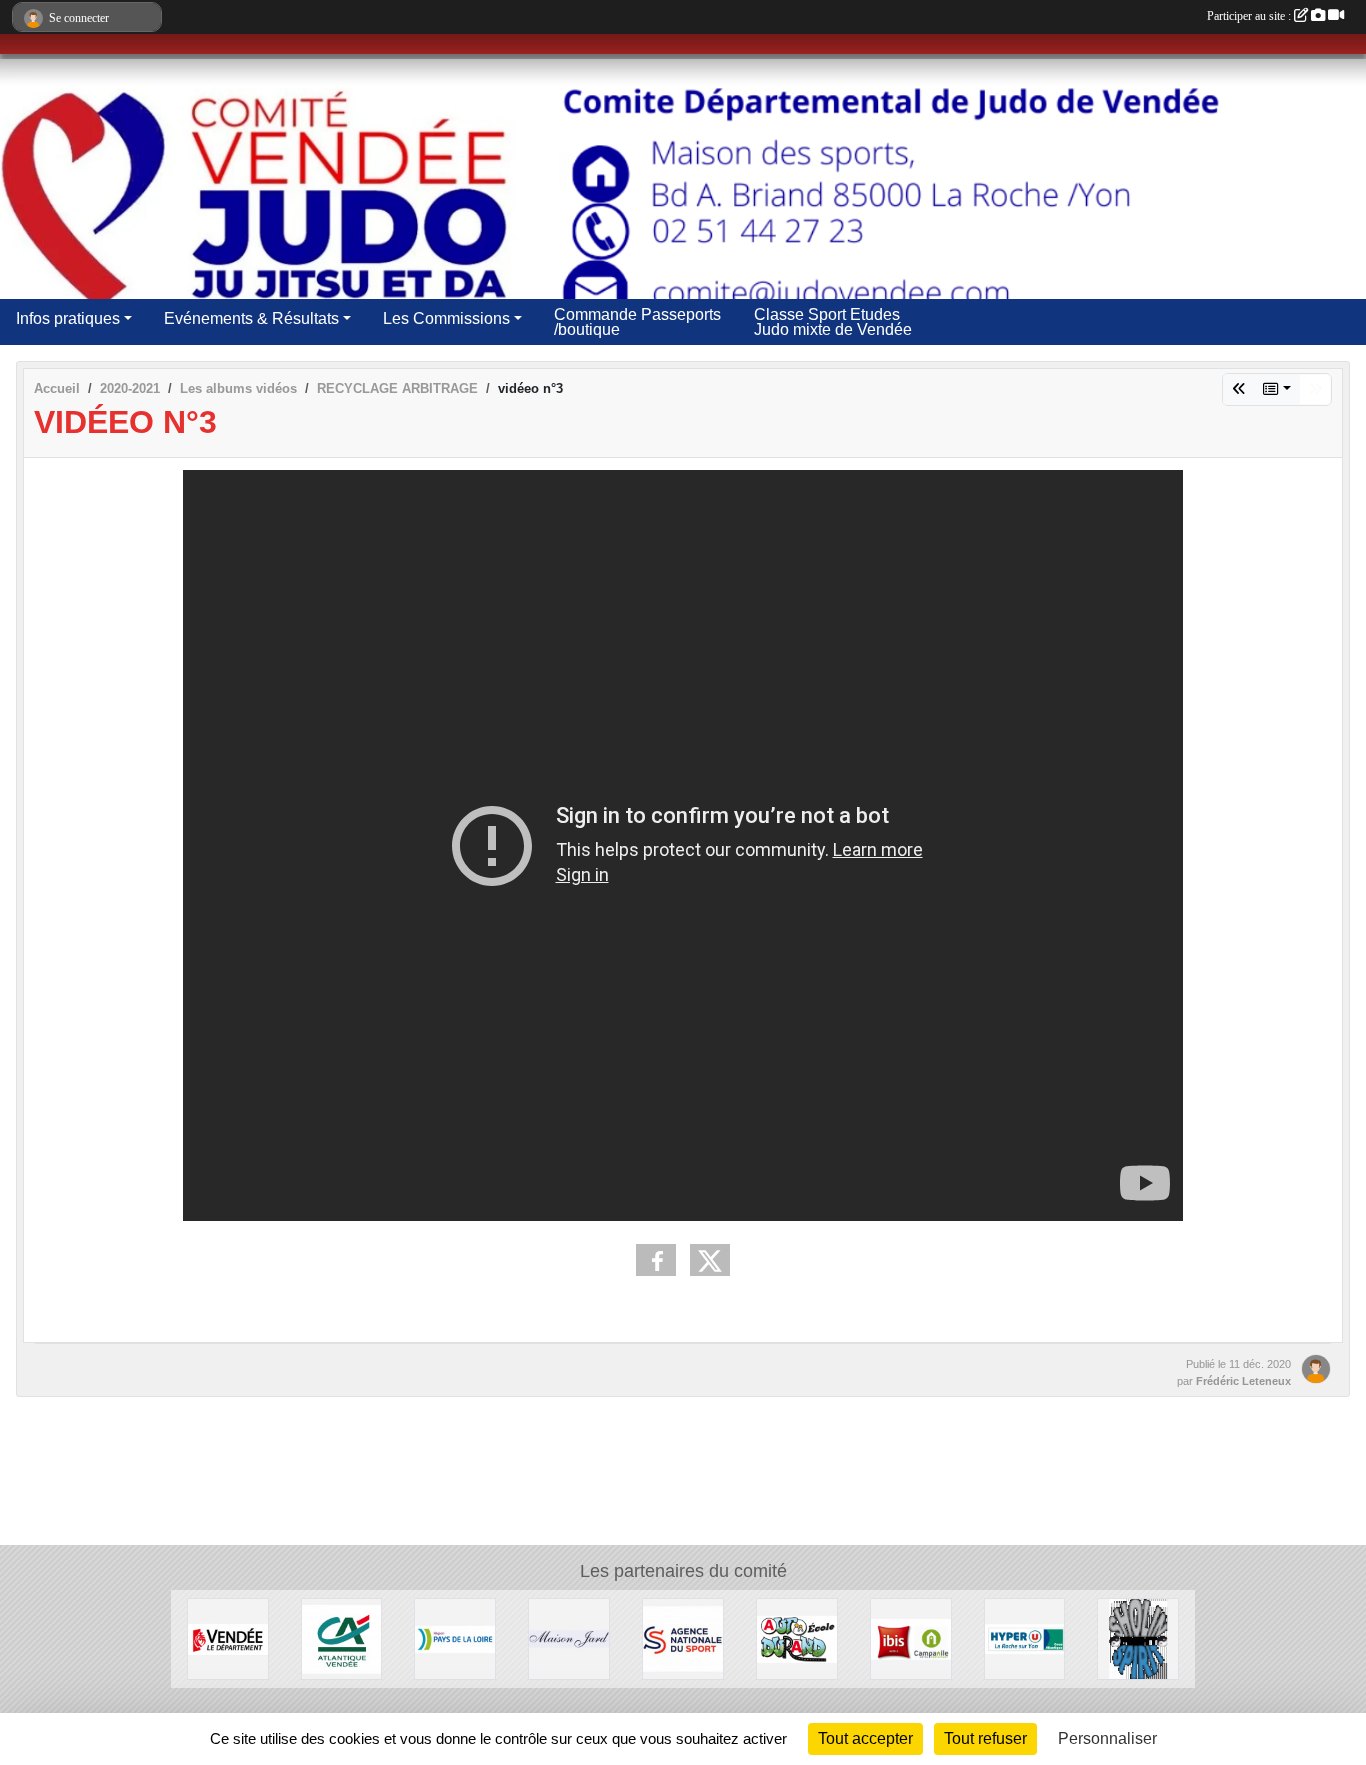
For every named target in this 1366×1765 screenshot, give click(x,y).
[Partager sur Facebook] (656, 1260)
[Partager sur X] (710, 1260)
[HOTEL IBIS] (911, 1637)
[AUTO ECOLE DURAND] (797, 1637)
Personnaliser (1107, 1738)
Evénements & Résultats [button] (251, 318)
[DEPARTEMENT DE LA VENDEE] (228, 1637)
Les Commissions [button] (446, 318)
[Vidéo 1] (1239, 389)
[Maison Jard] (569, 1637)
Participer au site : (1250, 16)
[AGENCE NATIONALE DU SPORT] (683, 1637)
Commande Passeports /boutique (637, 322)
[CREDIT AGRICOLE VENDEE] (342, 1637)
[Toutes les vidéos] (1277, 389)
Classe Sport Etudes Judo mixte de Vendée (833, 322)
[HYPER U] (1025, 1637)
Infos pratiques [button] (68, 318)
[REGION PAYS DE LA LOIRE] (455, 1637)
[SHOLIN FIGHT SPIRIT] (1138, 1637)
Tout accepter (865, 1738)
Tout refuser (985, 1738)
